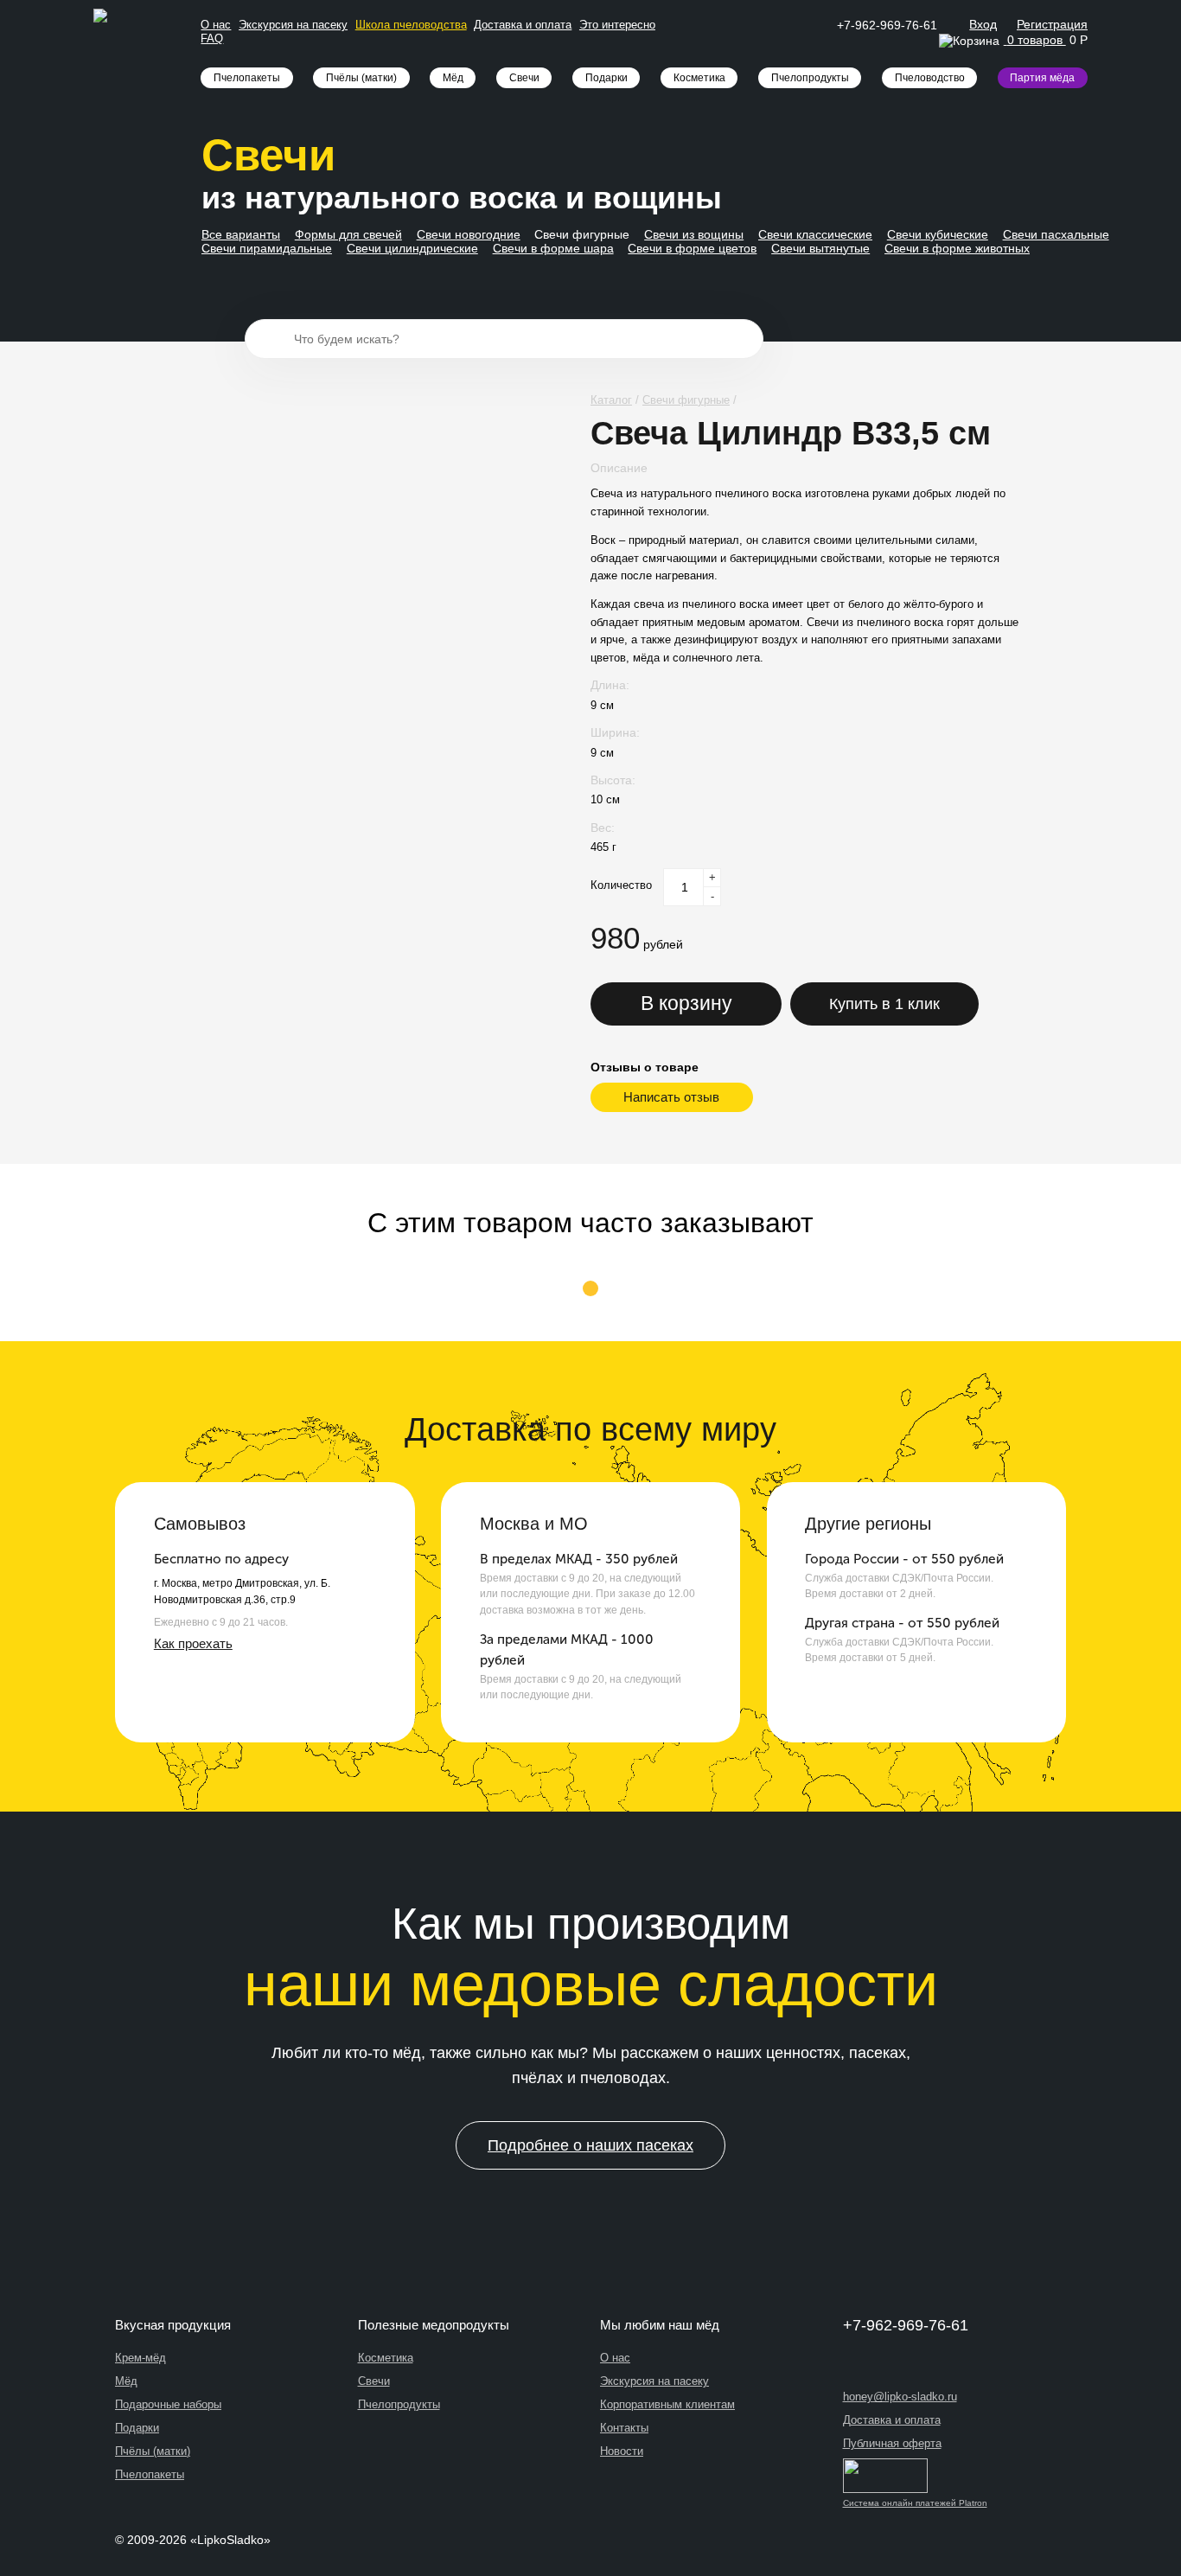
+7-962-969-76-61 (887, 25)
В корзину (686, 1003)
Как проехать (193, 1643)
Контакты (624, 2428)
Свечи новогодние (469, 234)
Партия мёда (1042, 78)
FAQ (212, 38)
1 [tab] (591, 1291)
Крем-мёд (140, 2358)
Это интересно (617, 25)
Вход (983, 24)
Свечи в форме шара (553, 248)
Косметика (699, 78)
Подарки (606, 78)
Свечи (524, 78)
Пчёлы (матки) (361, 78)
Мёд (453, 78)
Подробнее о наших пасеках (590, 2145)
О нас (216, 25)
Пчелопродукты (810, 78)
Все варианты (241, 234)
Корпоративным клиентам (667, 2404)
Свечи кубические (938, 234)
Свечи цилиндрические (412, 248)
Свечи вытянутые (820, 248)
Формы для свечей (348, 234)
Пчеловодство (930, 78)
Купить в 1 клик (884, 1004)
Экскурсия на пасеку (293, 25)
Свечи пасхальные (1056, 234)
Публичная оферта (892, 2443)
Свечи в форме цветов (692, 248)
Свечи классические (815, 234)
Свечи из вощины (694, 234)
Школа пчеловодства (411, 25)
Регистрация (1052, 24)
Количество (621, 885)
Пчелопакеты (247, 78)
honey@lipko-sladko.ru (900, 2397)
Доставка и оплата (523, 25)
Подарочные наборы (168, 2404)
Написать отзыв (671, 1097)
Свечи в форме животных (957, 248)
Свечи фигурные (582, 234)
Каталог (611, 400)
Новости (622, 2451)
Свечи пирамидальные (267, 248)
